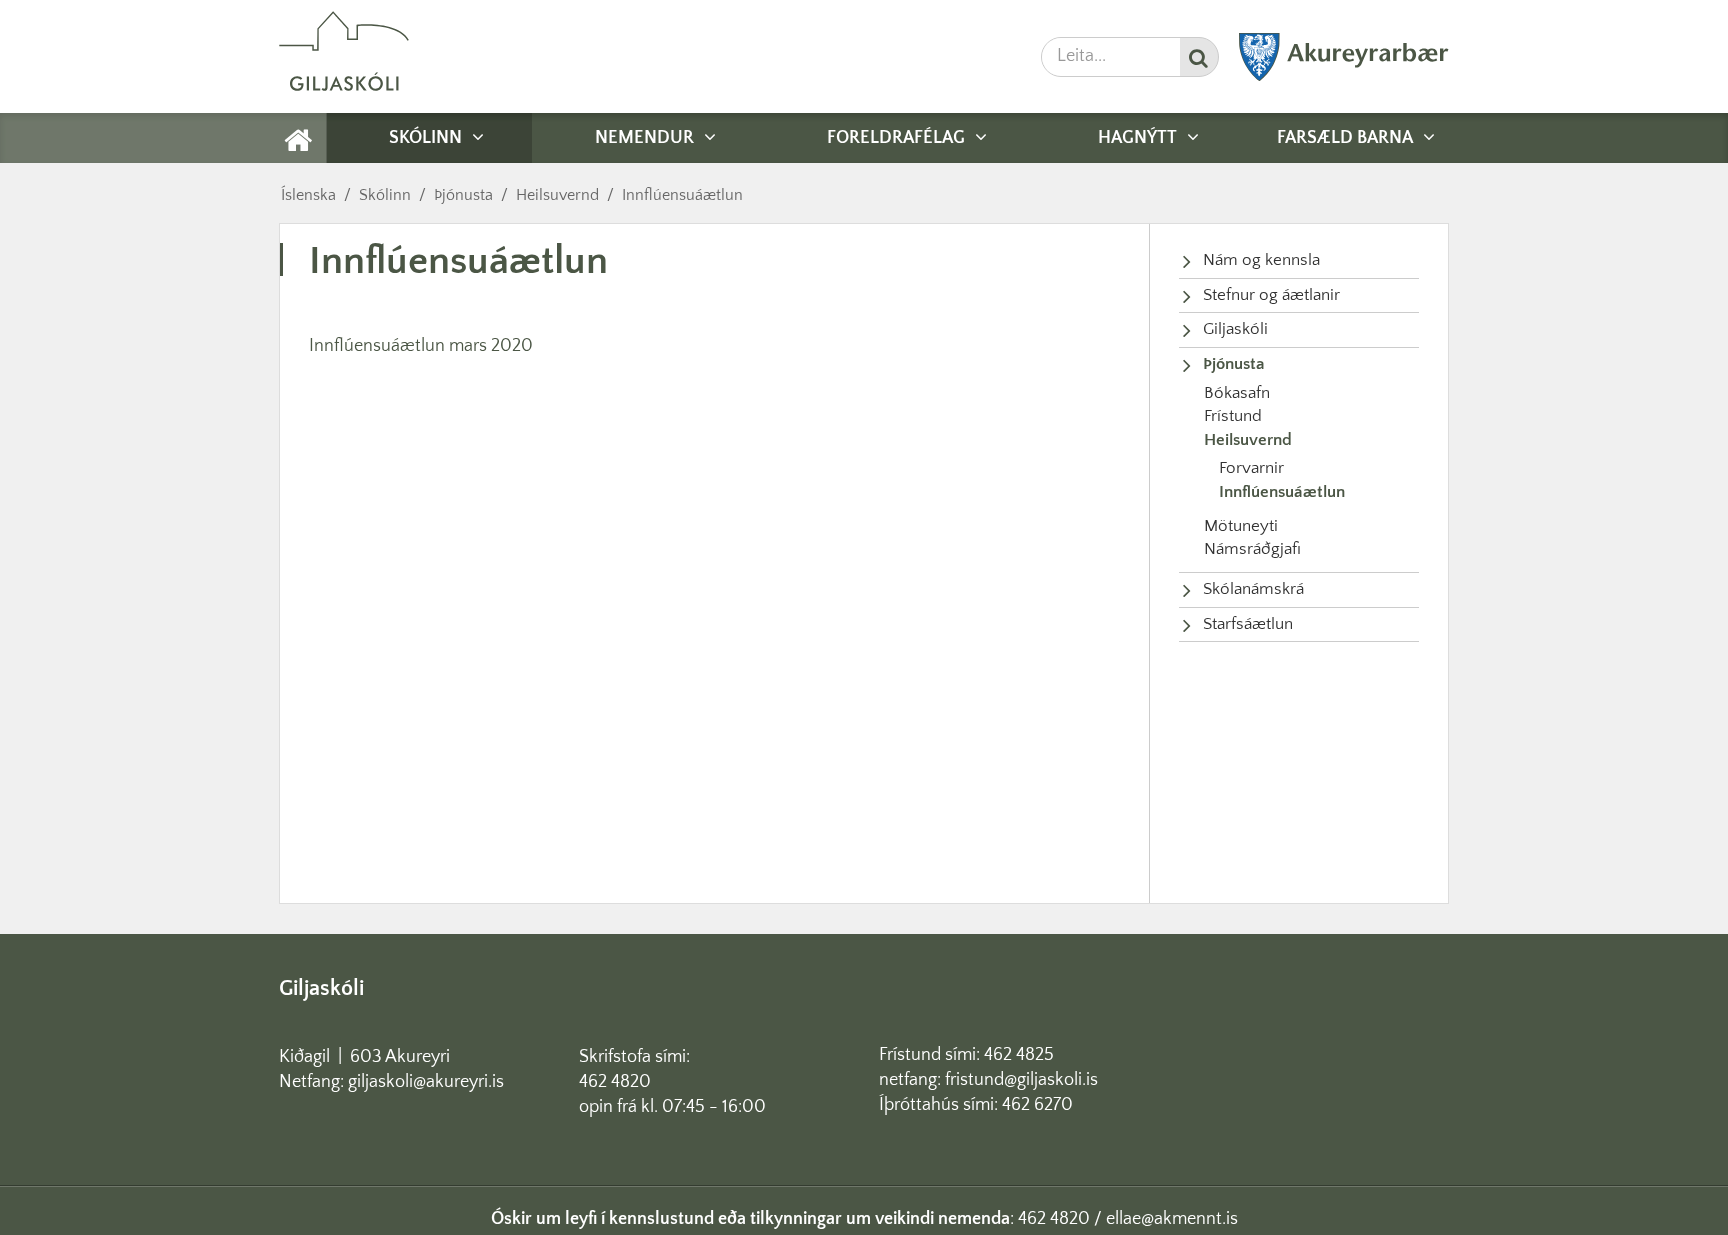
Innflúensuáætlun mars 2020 (421, 346)
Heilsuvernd (557, 195)
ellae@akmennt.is (1172, 1219)
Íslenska (308, 195)
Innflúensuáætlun (682, 195)
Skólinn (385, 195)
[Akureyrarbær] (1344, 77)
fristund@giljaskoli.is (1021, 1080)
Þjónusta (463, 195)
